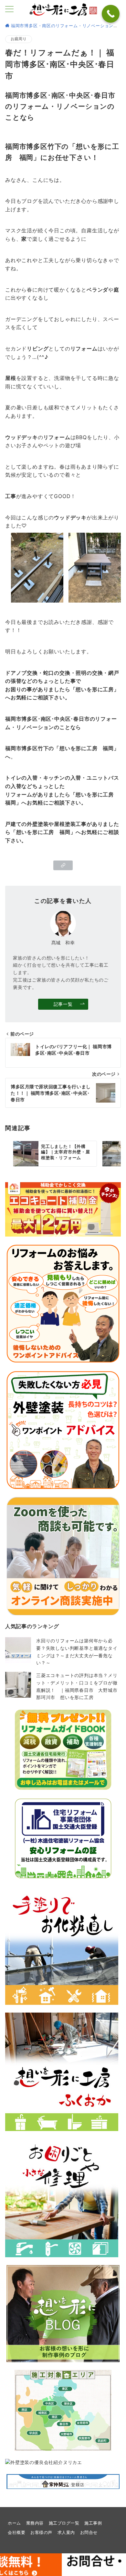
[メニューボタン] (9, 10)
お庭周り (19, 39)
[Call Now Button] (111, 14)
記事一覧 (63, 1004)
